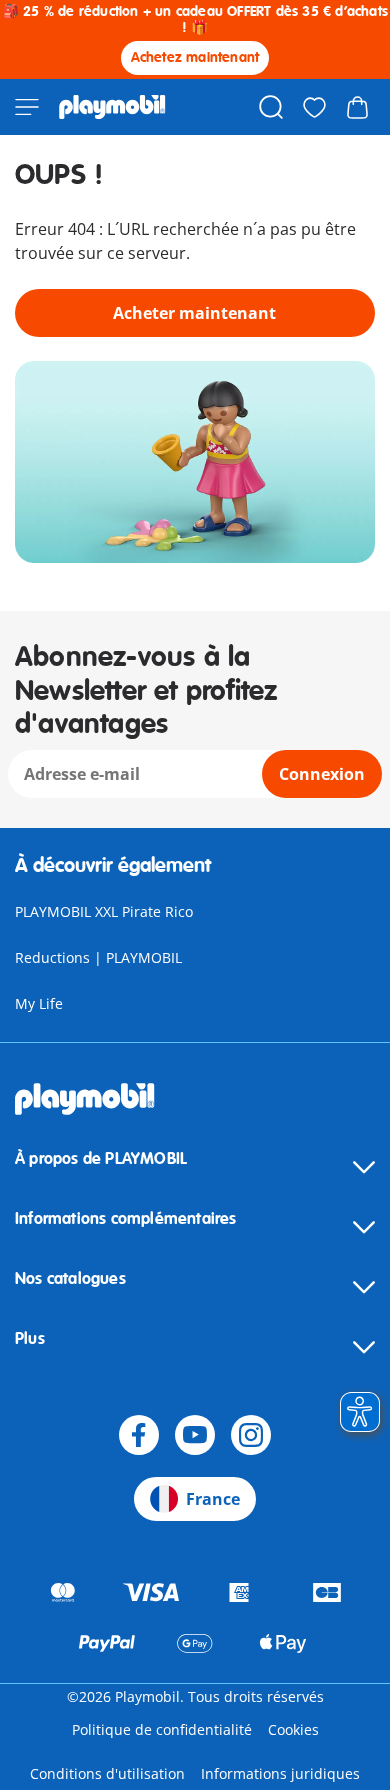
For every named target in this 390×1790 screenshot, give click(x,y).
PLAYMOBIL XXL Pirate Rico (104, 911)
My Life (39, 1003)
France (213, 1499)
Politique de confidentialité (162, 1729)
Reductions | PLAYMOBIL (98, 957)
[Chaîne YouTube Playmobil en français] (195, 1435)
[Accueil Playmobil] (112, 107)
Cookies (293, 1729)
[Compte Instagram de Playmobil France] (251, 1435)
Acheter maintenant (194, 313)
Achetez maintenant (195, 57)
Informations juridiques (280, 1773)
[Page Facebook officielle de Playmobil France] (139, 1435)
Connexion (322, 774)
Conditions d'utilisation (107, 1773)
